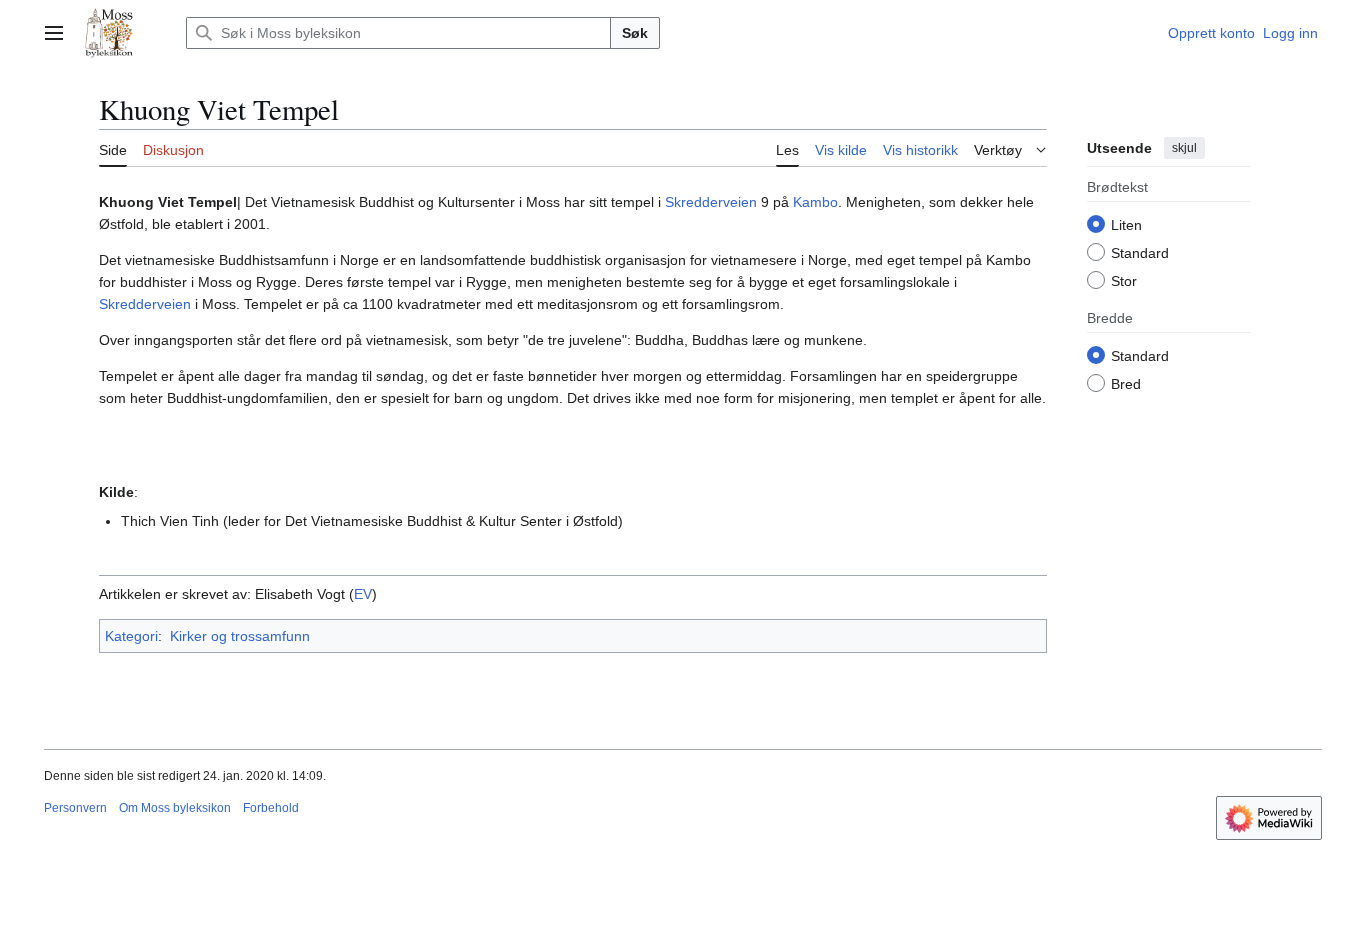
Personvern (75, 808)
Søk (635, 33)
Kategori (131, 636)
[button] (54, 33)
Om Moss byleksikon (175, 808)
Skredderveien (711, 202)
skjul (1184, 148)
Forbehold (271, 808)
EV (363, 594)
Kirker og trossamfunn (240, 636)
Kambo (815, 202)
